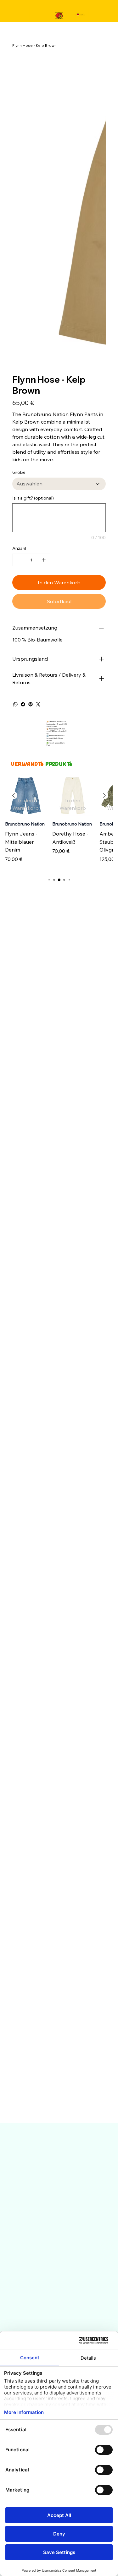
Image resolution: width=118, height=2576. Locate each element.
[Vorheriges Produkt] (14, 594)
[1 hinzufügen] (44, 358)
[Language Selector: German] (80, 15)
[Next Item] (97, 105)
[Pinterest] (31, 502)
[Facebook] (23, 502)
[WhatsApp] (15, 502)
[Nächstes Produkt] (104, 594)
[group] (59, 621)
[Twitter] (38, 502)
